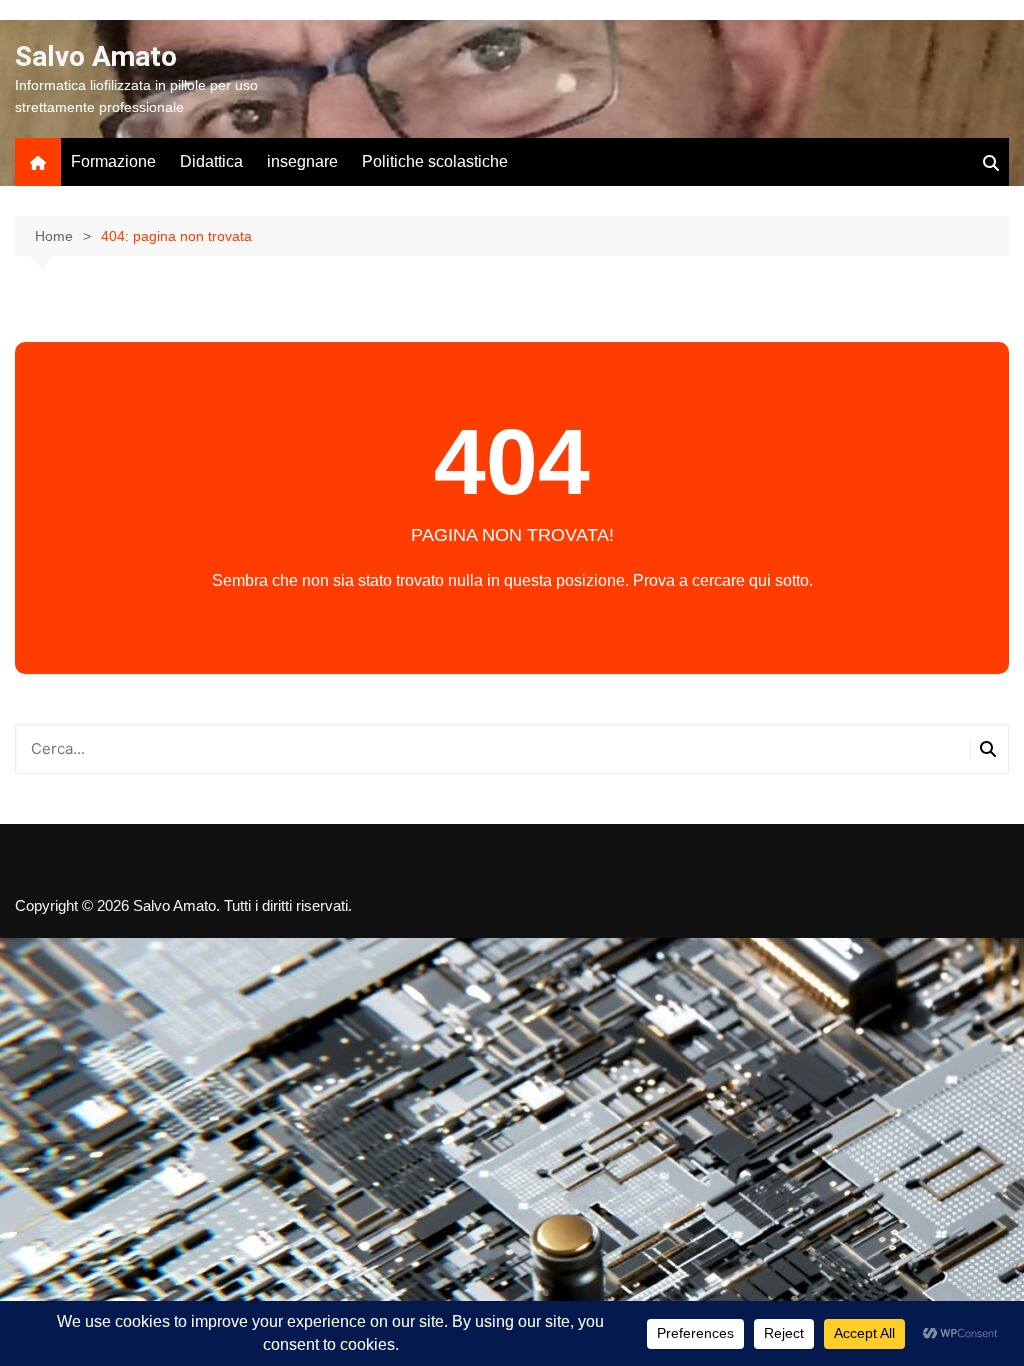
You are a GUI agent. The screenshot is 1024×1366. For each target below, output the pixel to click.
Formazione (113, 161)
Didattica (211, 161)
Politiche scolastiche (435, 161)
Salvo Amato (96, 56)
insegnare (302, 161)
